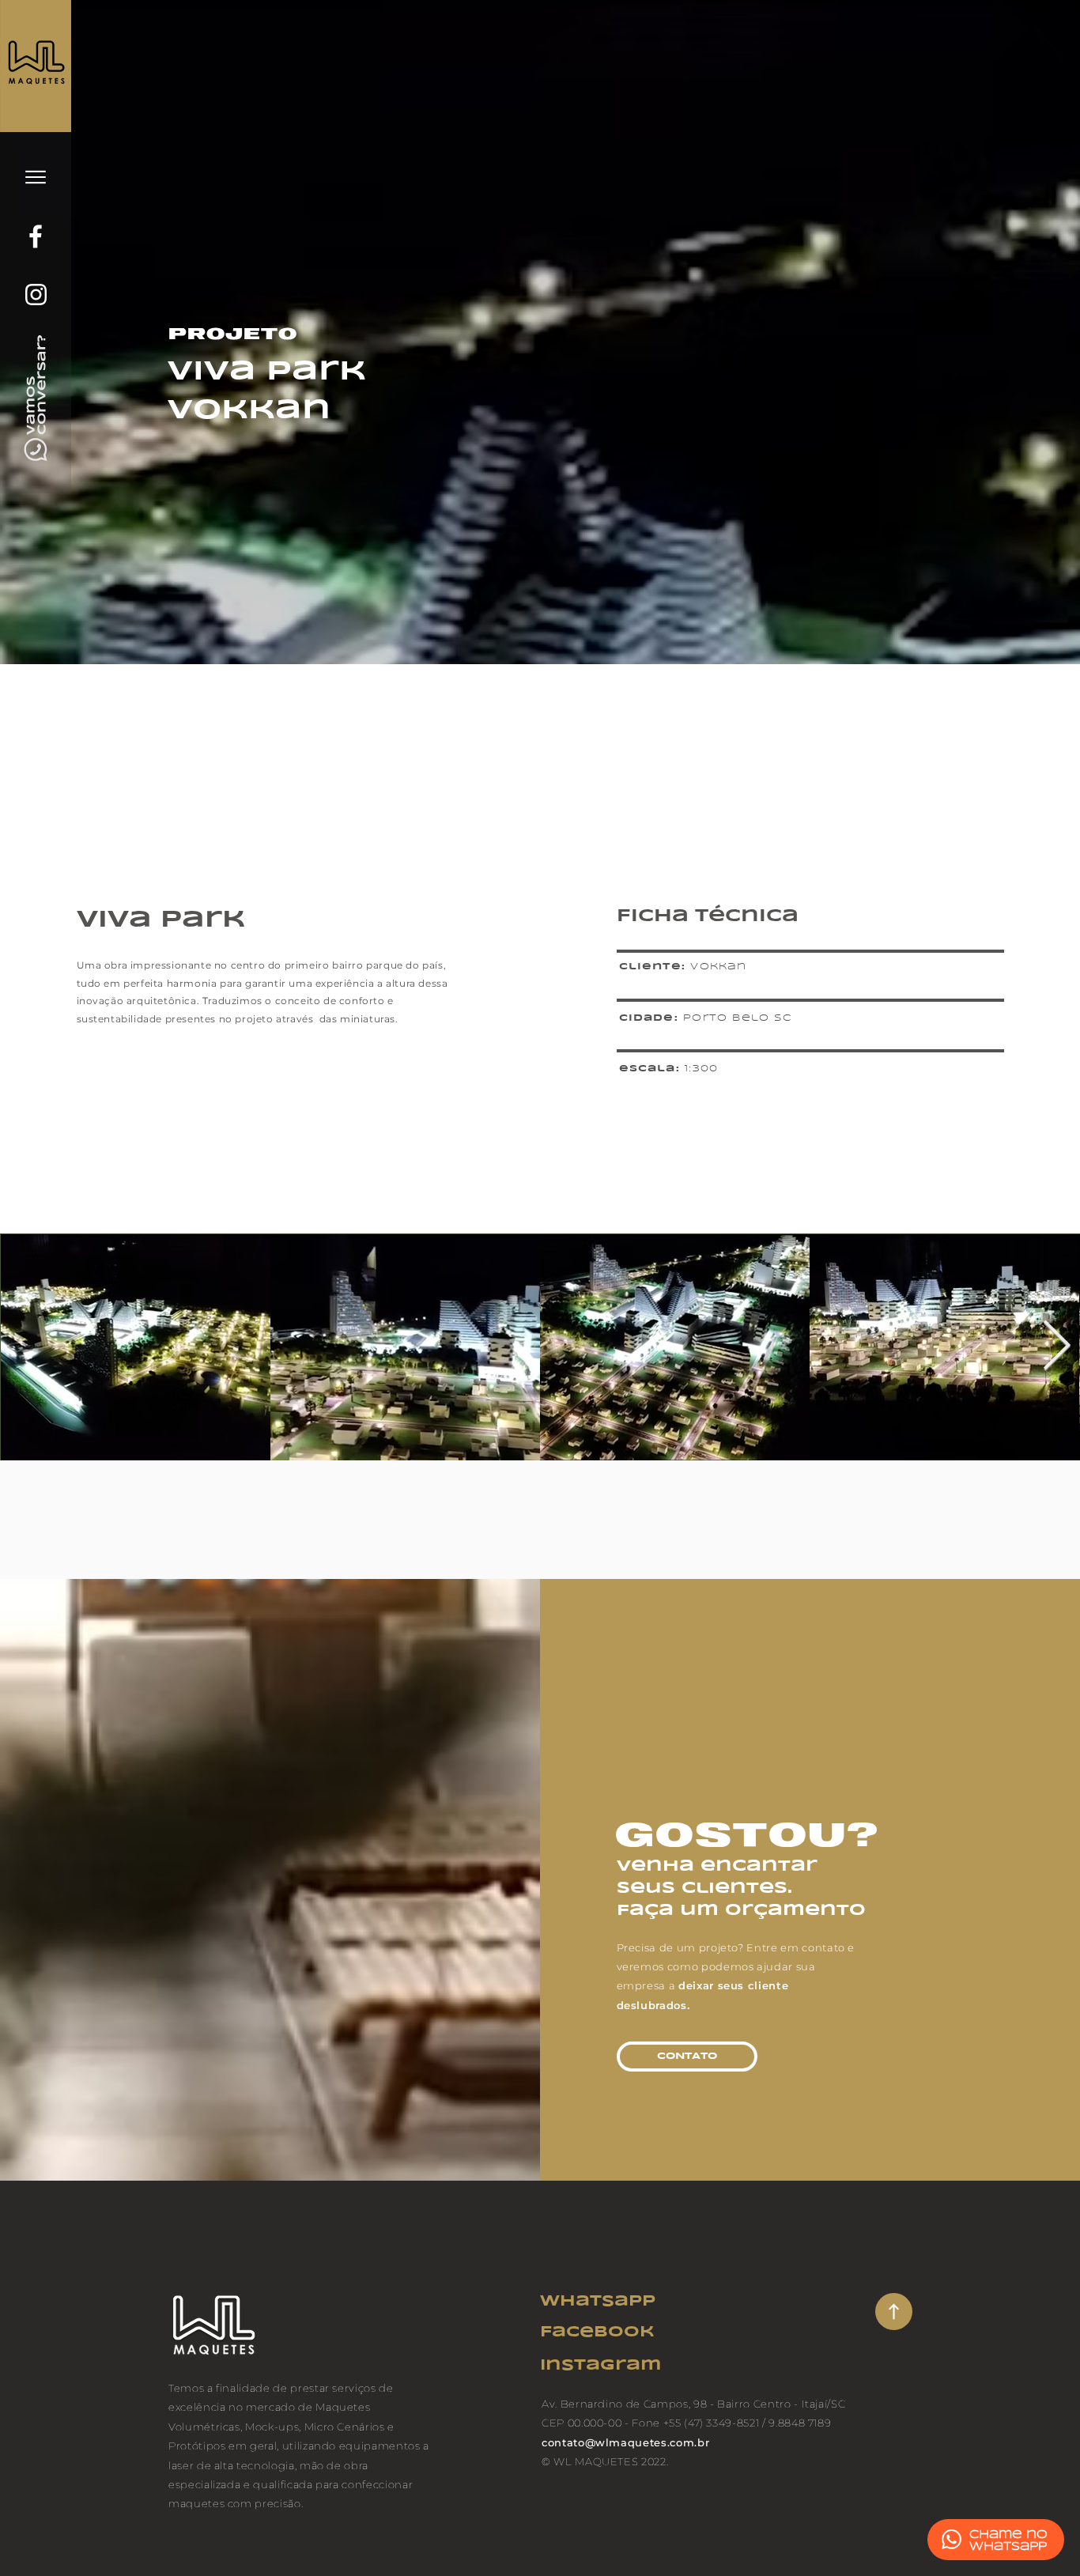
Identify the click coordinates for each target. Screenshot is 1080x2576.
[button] (36, 177)
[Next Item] (1056, 1347)
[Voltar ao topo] (894, 2312)
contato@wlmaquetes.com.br (625, 2442)
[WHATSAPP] (952, 2539)
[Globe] (36, 236)
